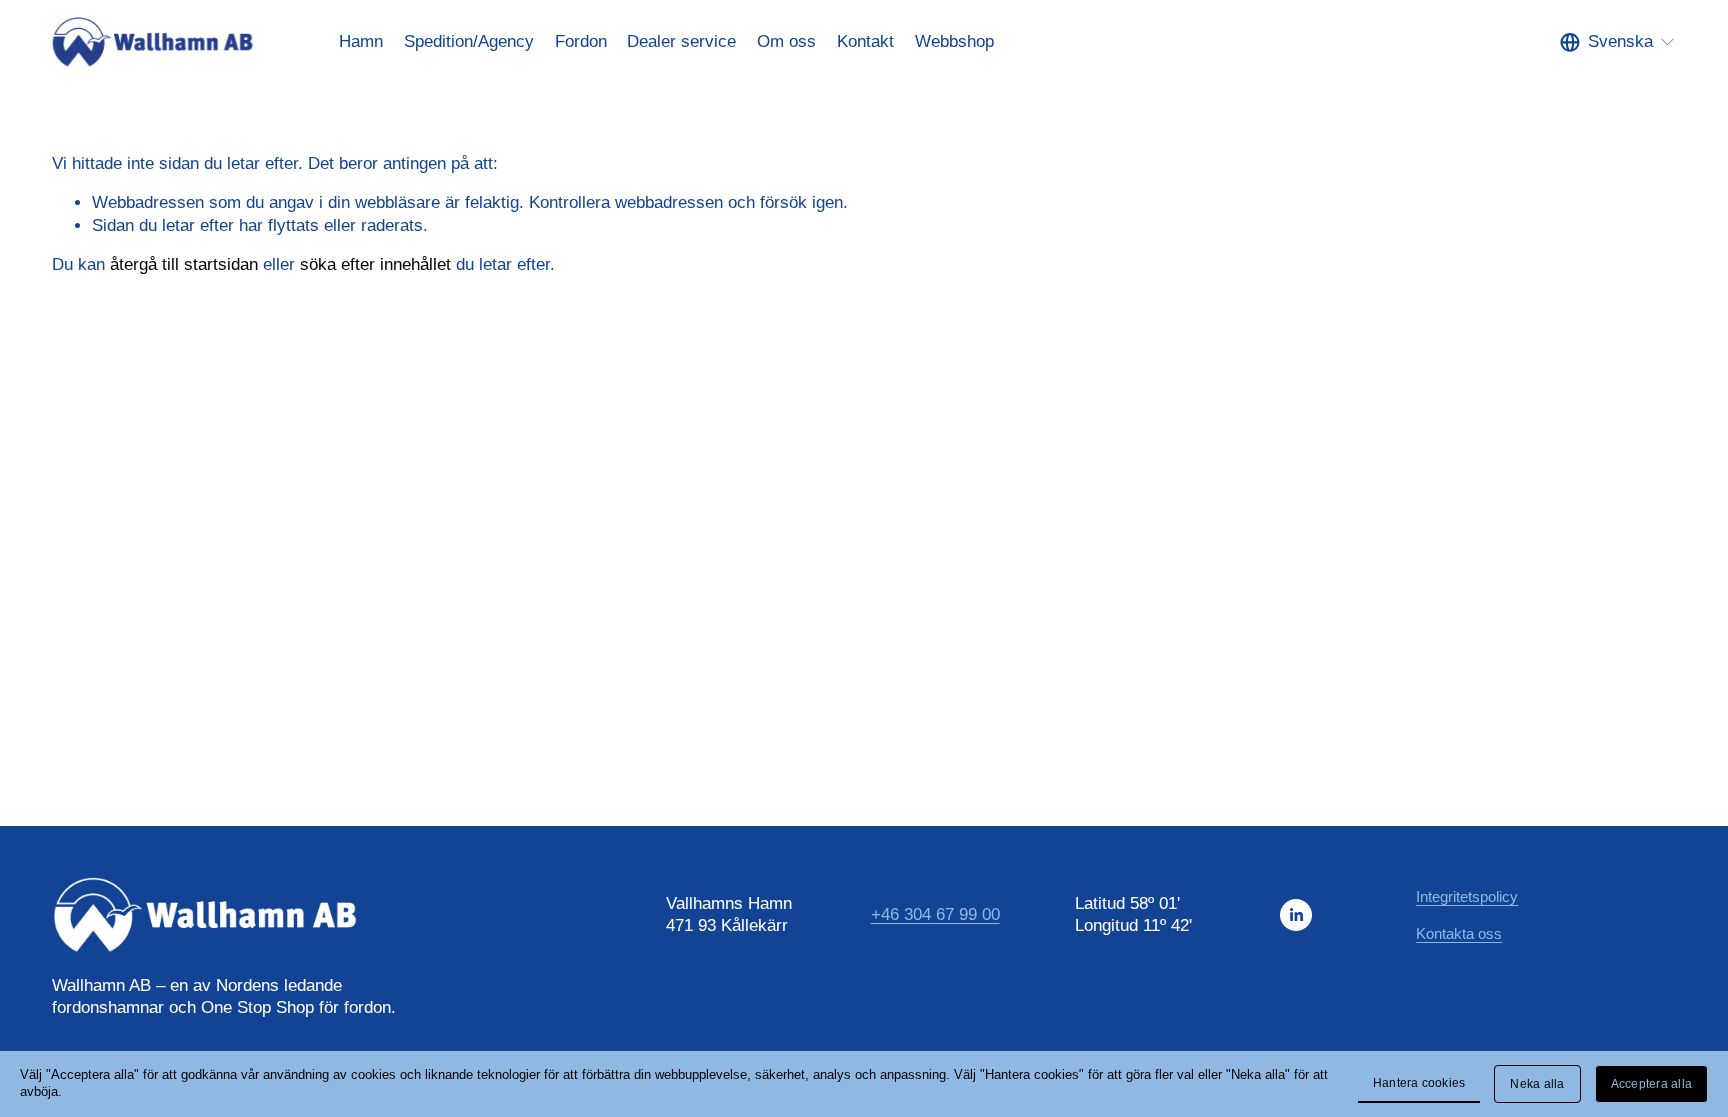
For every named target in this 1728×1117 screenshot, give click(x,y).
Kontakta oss (1459, 933)
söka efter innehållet (375, 264)
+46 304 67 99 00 (935, 914)
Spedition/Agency (469, 41)
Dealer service (681, 41)
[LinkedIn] (1296, 915)
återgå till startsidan (184, 264)
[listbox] (1618, 42)
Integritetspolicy (1467, 896)
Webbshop (954, 41)
